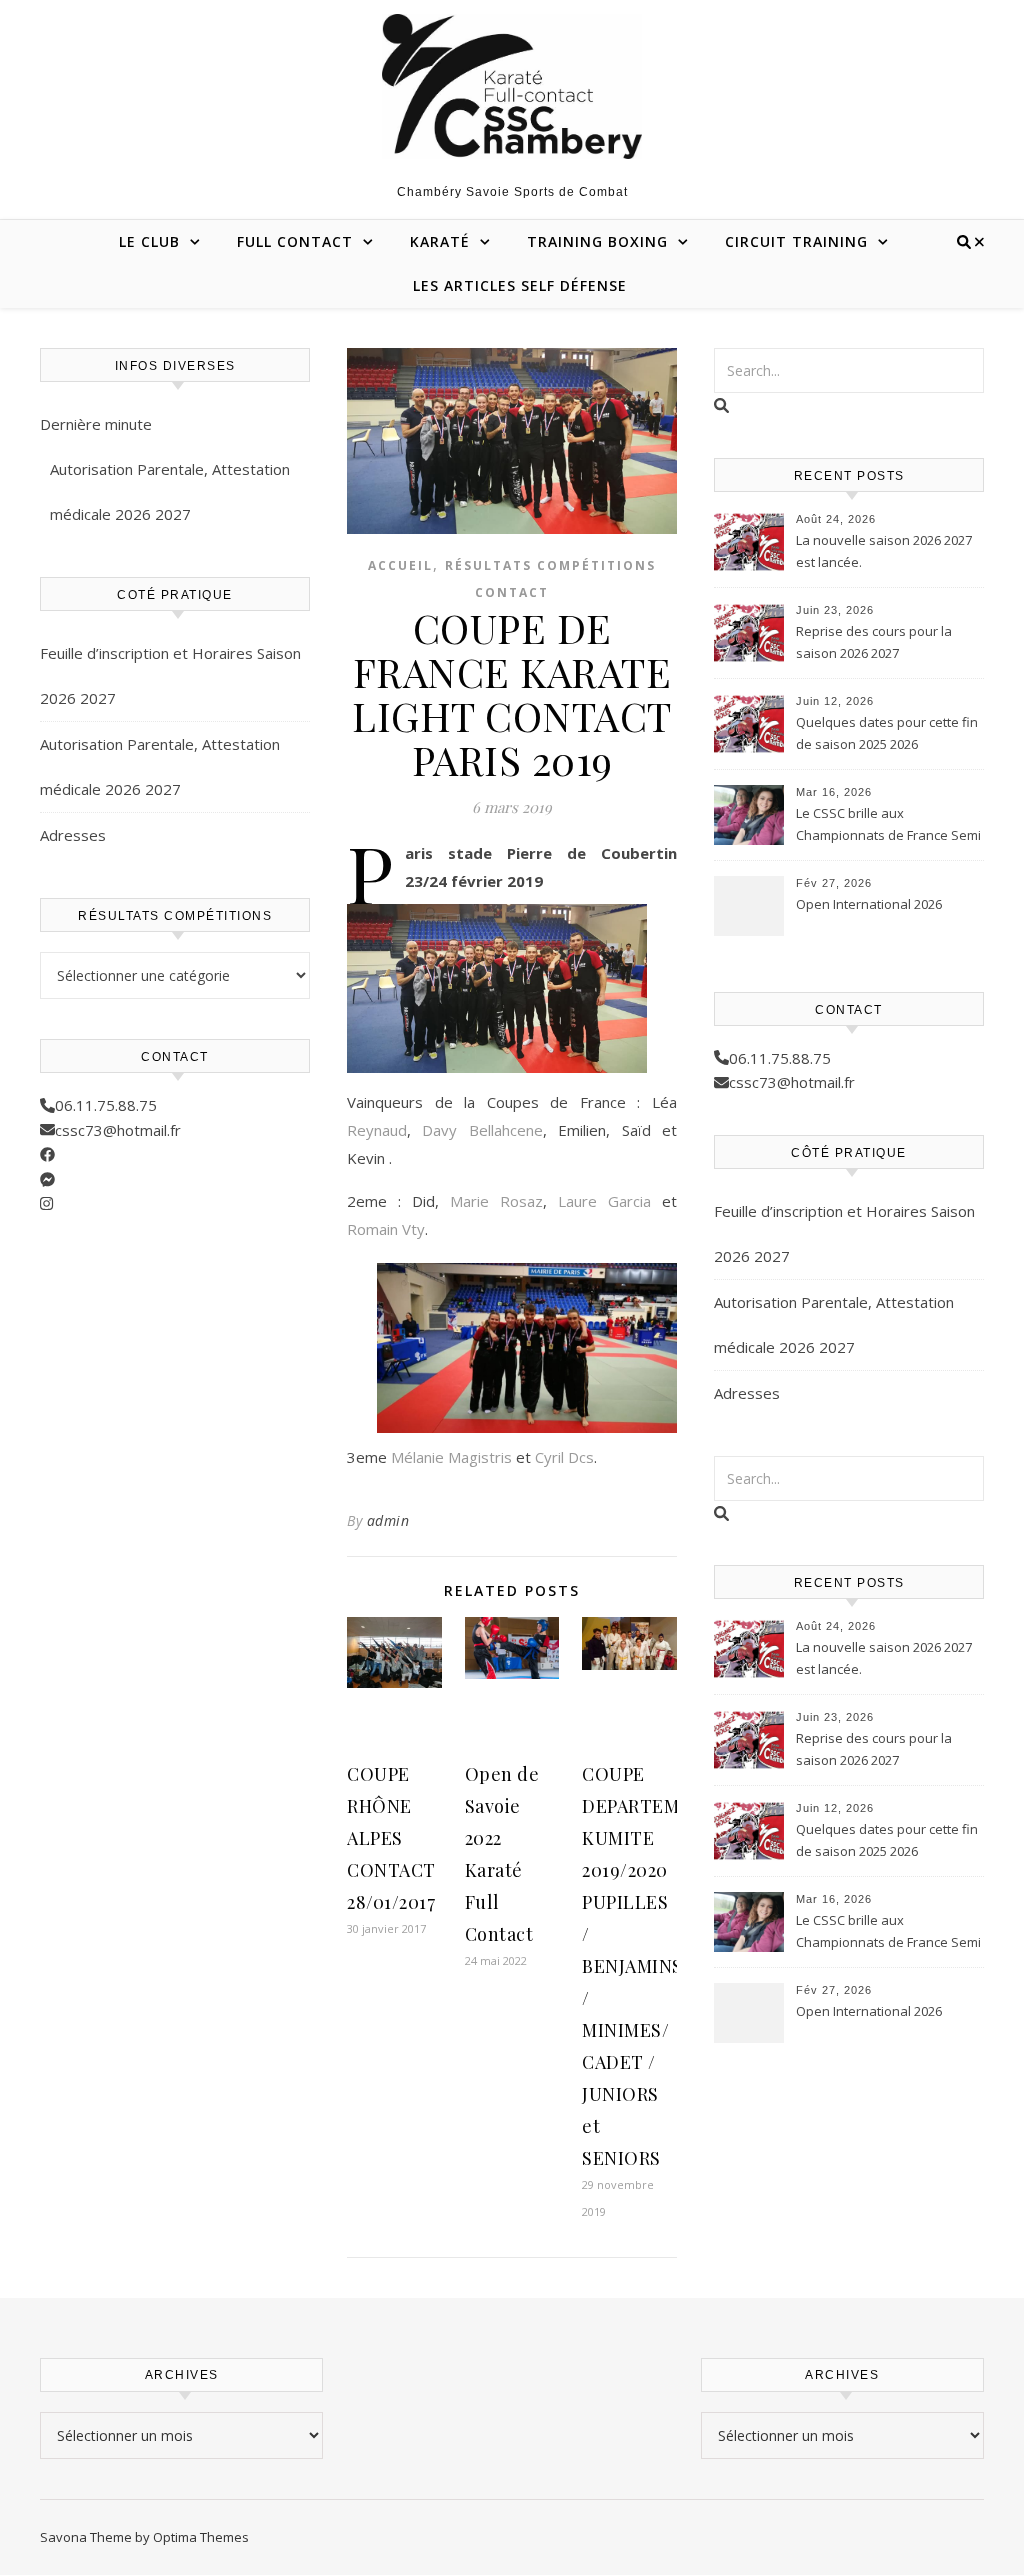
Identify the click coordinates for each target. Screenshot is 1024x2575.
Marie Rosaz (496, 1201)
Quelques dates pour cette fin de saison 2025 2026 (887, 733)
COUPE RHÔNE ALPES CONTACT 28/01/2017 (391, 1838)
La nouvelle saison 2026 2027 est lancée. (884, 551)
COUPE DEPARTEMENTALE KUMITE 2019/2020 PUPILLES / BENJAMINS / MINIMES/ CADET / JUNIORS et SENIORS (666, 1966)
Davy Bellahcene (482, 1130)
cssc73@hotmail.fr (118, 1130)
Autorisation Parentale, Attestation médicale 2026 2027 (170, 491)
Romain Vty (386, 1229)
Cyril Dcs (564, 1457)
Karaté (440, 241)
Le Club (149, 241)
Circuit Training (796, 241)
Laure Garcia (604, 1201)
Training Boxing (597, 241)
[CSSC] (512, 86)
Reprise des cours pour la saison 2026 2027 (874, 642)
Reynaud (377, 1130)
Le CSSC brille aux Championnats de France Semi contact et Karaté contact (888, 826)
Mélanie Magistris (451, 1457)
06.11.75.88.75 (106, 1105)
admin (388, 1520)
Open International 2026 (869, 904)
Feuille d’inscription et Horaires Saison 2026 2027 (170, 675)
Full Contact (295, 241)
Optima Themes (201, 2537)
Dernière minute (96, 424)
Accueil (400, 565)
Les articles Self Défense (520, 285)
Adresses (73, 835)
